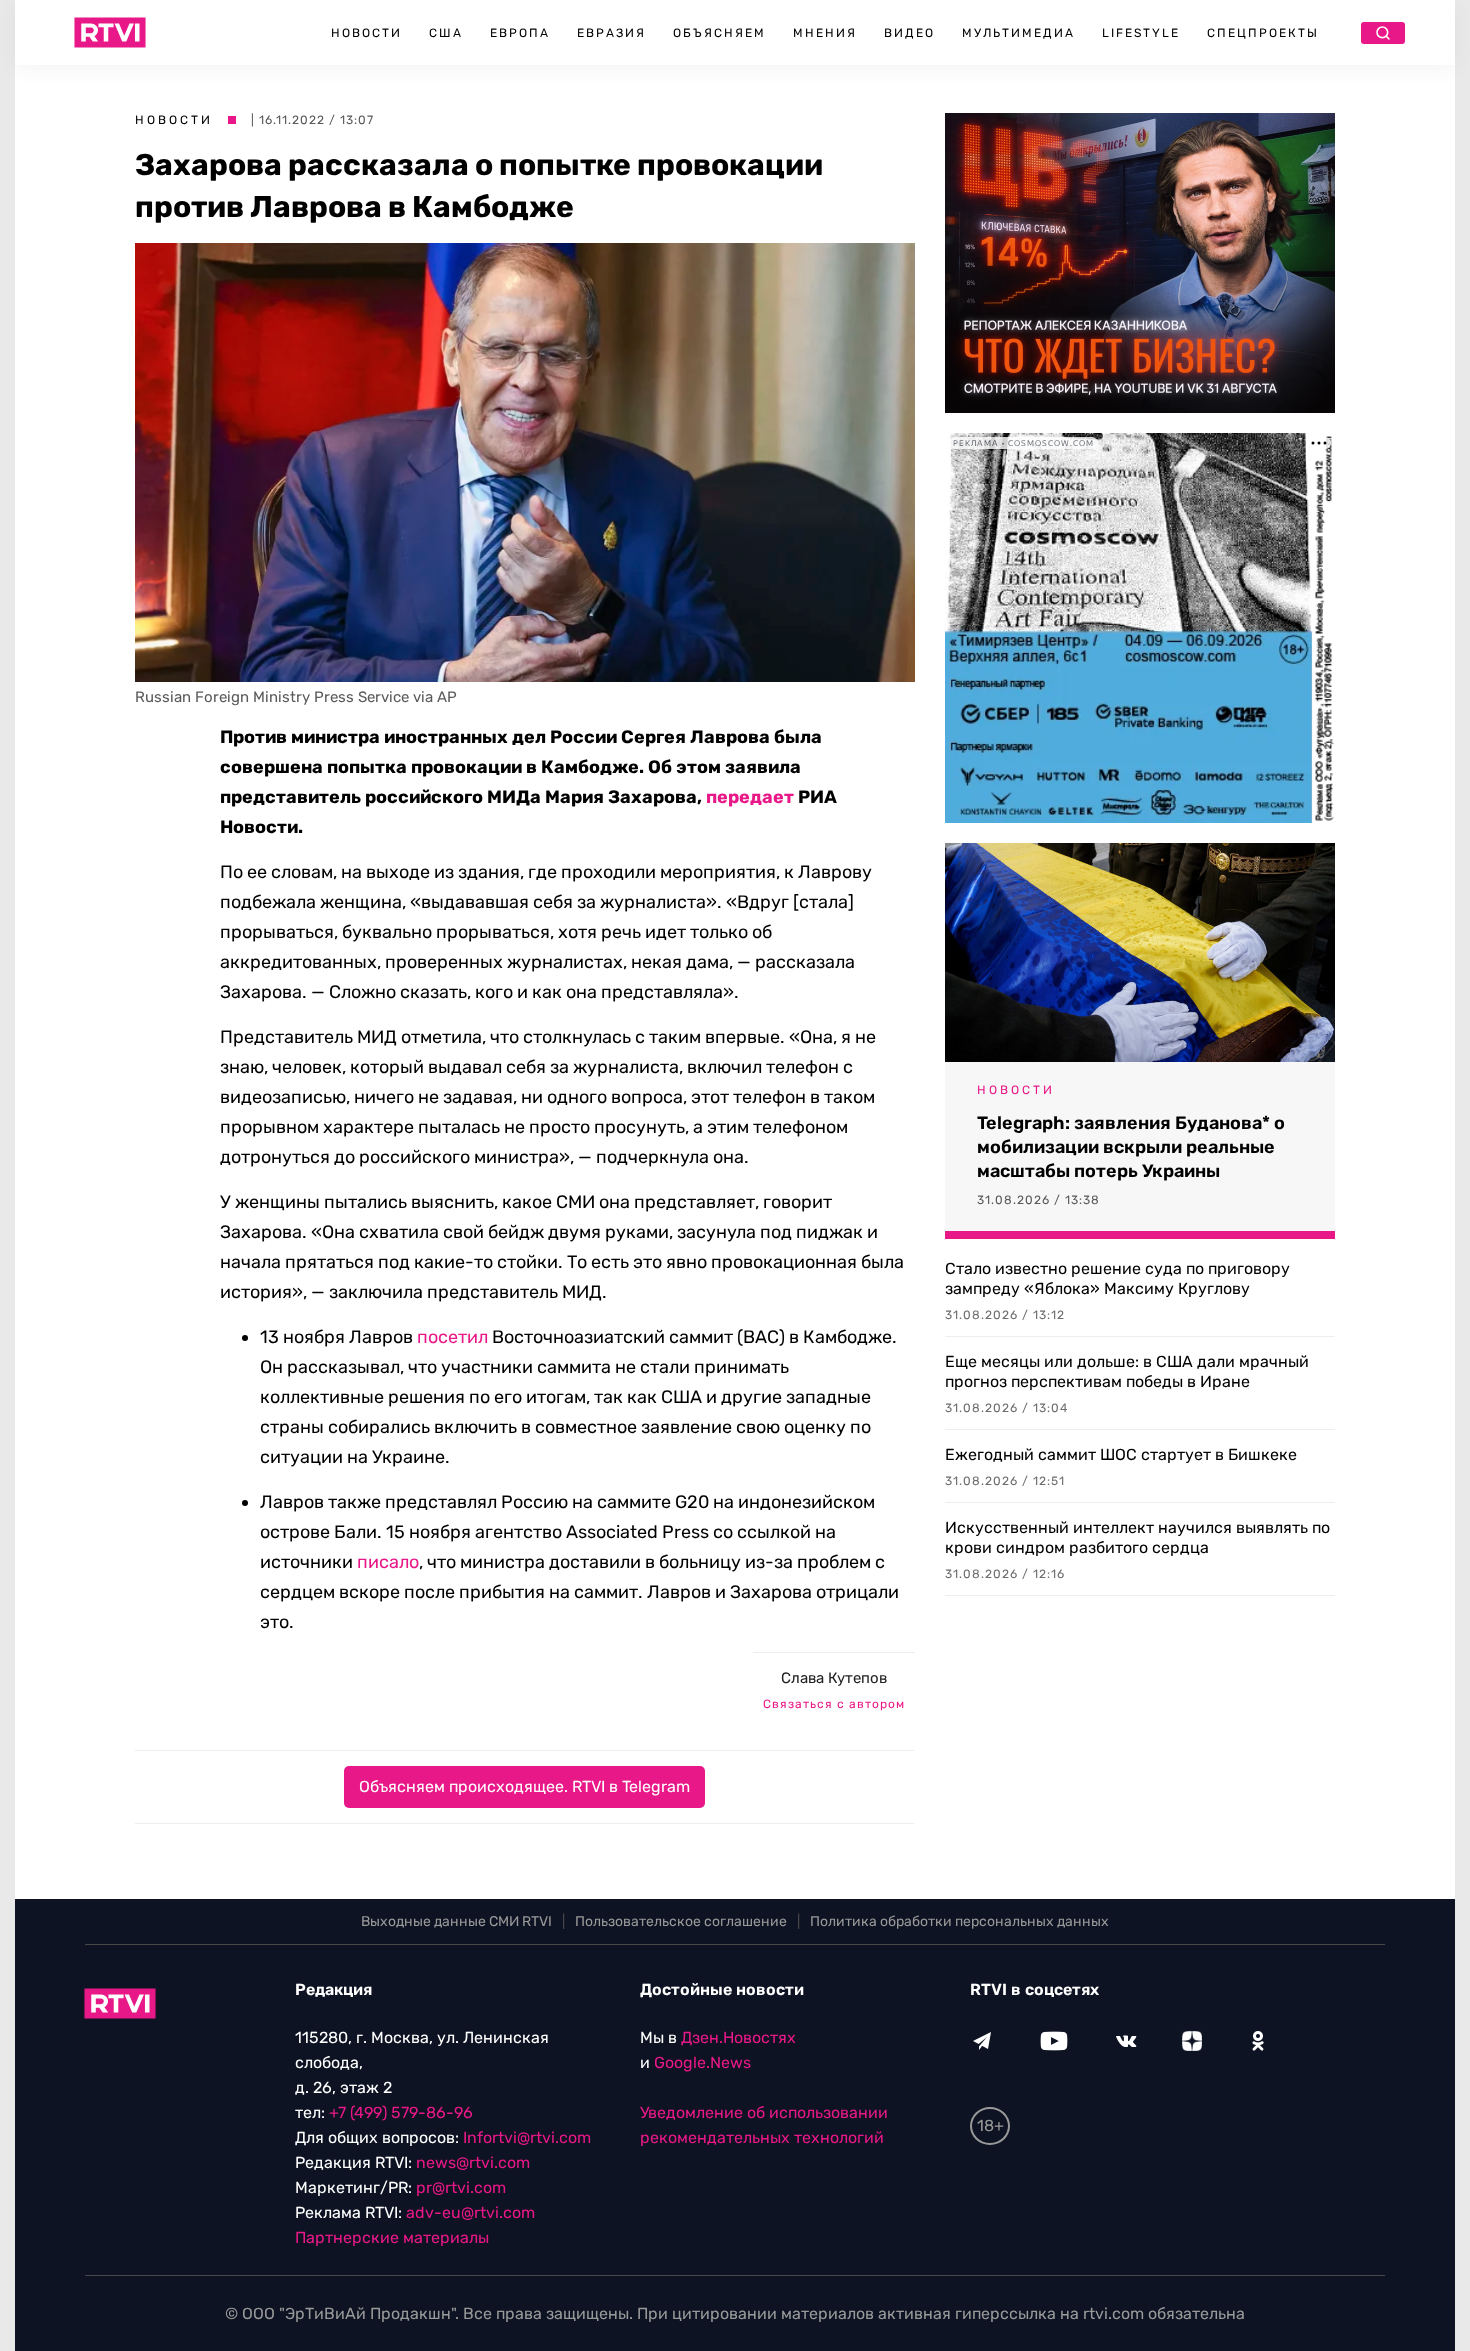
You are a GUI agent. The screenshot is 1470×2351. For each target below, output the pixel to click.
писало (388, 1562)
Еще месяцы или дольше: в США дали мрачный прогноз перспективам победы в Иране (1127, 1371)
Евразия (611, 33)
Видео (909, 33)
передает (750, 797)
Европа (520, 33)
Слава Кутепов (834, 1678)
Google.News (702, 2062)
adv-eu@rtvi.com (470, 2212)
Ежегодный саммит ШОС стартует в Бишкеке (1121, 1454)
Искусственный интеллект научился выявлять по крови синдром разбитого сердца (1137, 1537)
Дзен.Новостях (738, 2037)
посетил (452, 1337)
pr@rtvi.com (461, 2187)
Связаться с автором (834, 1704)
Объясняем (719, 33)
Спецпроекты (1263, 33)
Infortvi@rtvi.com (527, 2137)
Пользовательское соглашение (681, 1921)
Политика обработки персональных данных (959, 1921)
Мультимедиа (1018, 33)
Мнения (825, 33)
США (446, 33)
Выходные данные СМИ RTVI (456, 1921)
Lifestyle (1141, 33)
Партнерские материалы (392, 2237)
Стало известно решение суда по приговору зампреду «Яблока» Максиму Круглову (1117, 1278)
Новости (366, 33)
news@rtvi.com (473, 2162)
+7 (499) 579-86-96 (401, 2112)
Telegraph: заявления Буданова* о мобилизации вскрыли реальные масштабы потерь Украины (1131, 1147)
